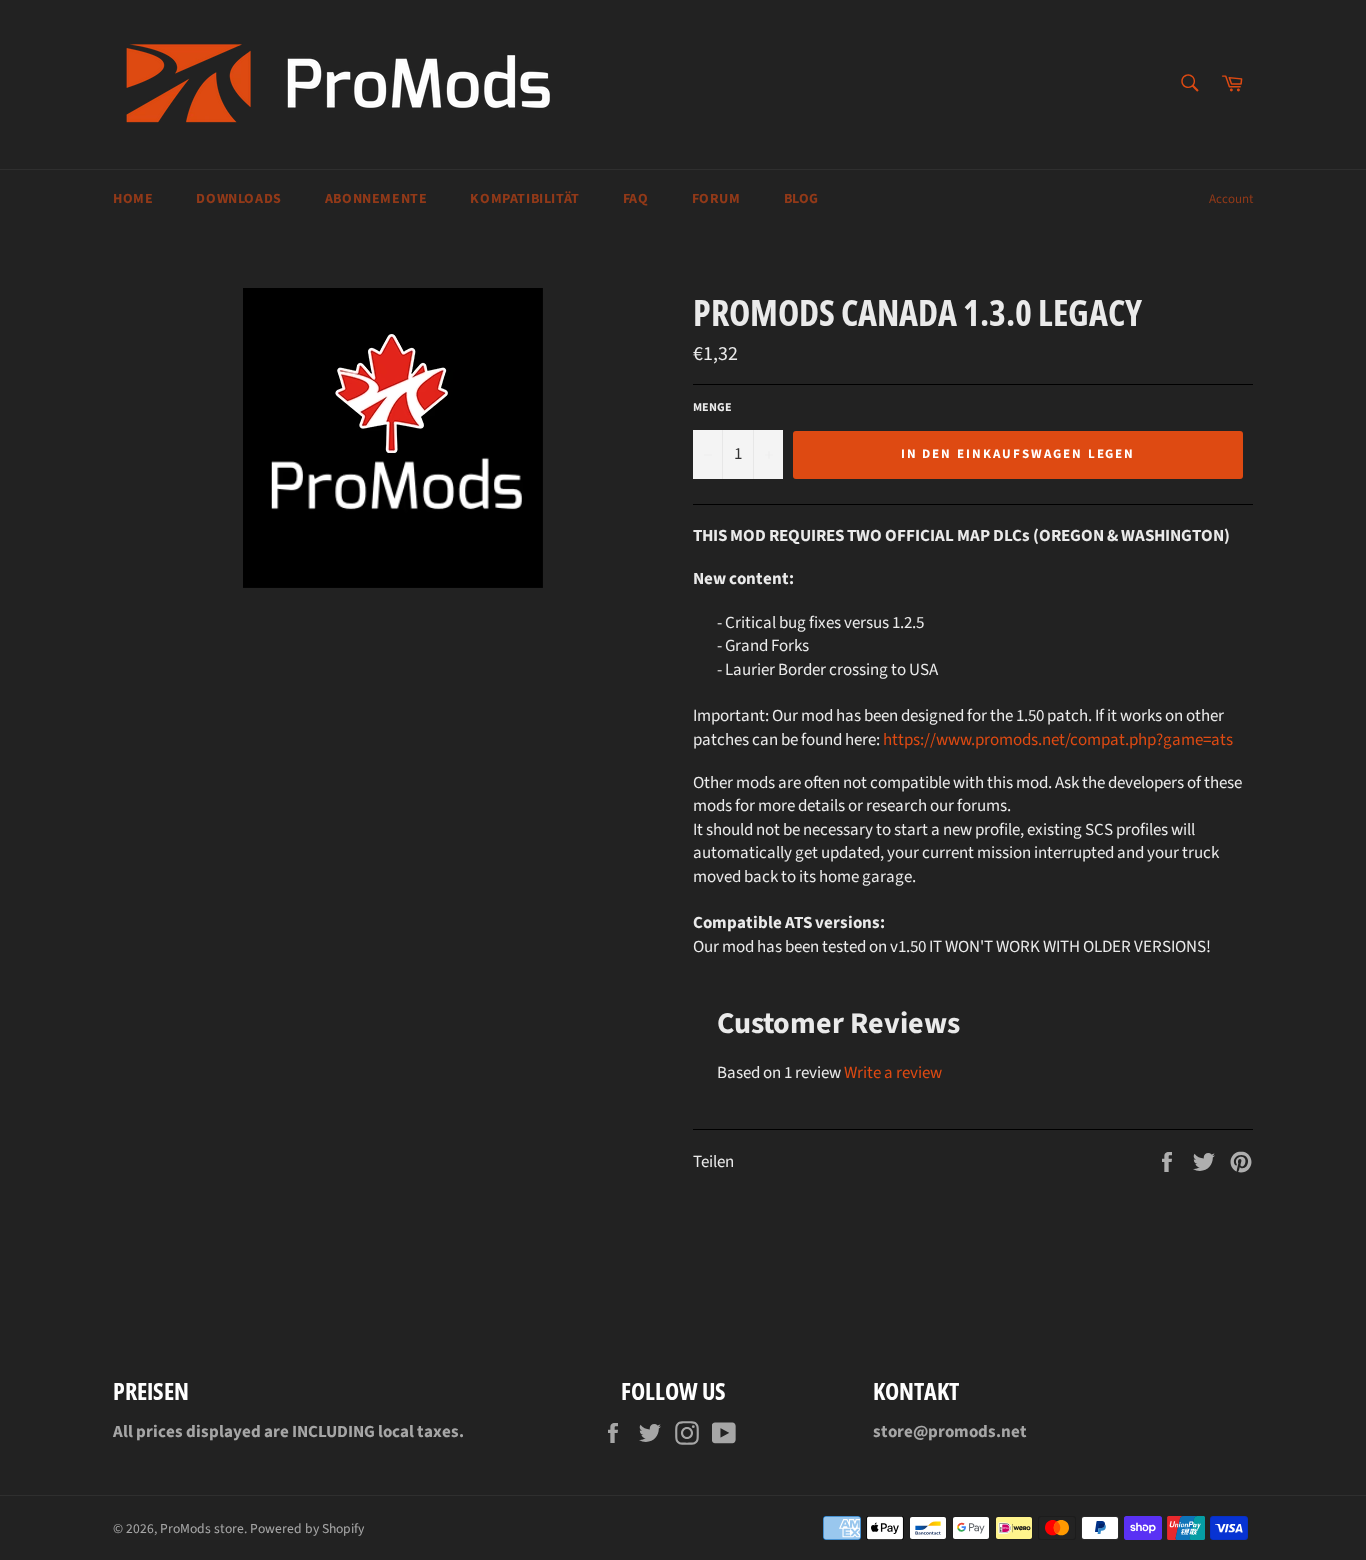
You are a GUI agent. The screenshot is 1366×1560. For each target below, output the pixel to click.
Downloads (238, 199)
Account (1231, 199)
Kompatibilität (524, 199)
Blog (801, 199)
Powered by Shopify (307, 1528)
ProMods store (202, 1528)
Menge (712, 408)
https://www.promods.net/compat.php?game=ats (1058, 740)
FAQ (636, 199)
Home (133, 199)
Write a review (893, 1073)
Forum (716, 199)
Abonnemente (376, 199)
